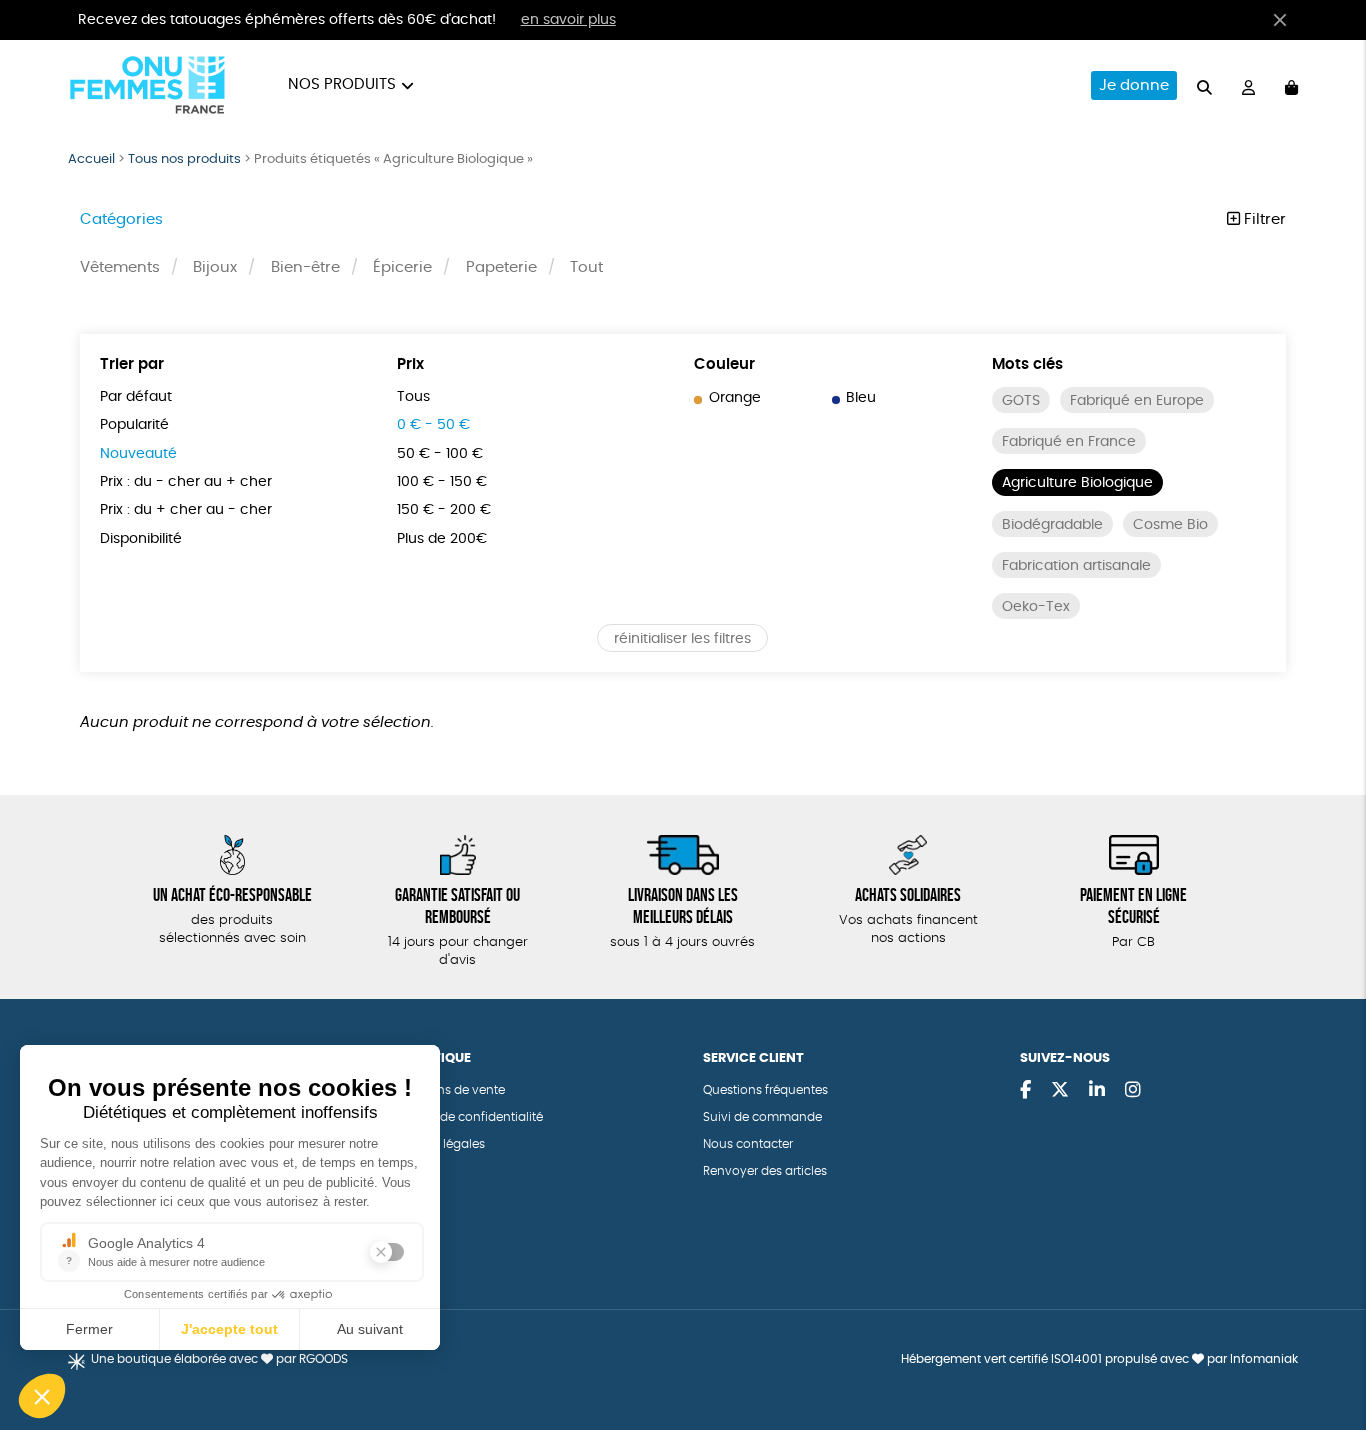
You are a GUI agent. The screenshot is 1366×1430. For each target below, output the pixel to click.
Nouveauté (138, 454)
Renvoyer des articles (765, 1171)
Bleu (861, 398)
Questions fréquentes (765, 1090)
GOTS (1021, 401)
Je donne (1134, 85)
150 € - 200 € (444, 510)
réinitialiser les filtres (682, 639)
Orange (735, 398)
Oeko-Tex (1036, 607)
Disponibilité (141, 539)
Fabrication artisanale (1076, 566)
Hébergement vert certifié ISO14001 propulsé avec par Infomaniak (1099, 1359)
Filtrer (1263, 219)
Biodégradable (1052, 525)
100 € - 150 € (442, 482)
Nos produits (342, 84)
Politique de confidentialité (464, 1117)
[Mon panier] (1291, 85)
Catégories (121, 219)
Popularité (134, 425)
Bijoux (215, 267)
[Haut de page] (1326, 1350)
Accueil (91, 159)
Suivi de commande (762, 1117)
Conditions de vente (445, 1090)
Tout (586, 267)
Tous (413, 397)
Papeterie (501, 267)
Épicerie (402, 267)
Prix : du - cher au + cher (186, 482)
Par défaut (136, 397)
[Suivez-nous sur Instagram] (1133, 1091)
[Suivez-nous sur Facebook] (1025, 1091)
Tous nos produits (184, 159)
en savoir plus (568, 20)
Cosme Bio (1170, 525)
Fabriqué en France (1069, 442)
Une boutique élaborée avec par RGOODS (219, 1359)
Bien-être (305, 267)
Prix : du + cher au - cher (186, 510)
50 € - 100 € (440, 454)
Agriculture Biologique (1077, 483)
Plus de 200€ (442, 539)
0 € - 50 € (433, 425)
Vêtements (120, 267)
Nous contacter (748, 1144)
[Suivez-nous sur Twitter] (1060, 1091)
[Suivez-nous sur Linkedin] (1097, 1091)
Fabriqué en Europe (1137, 401)
